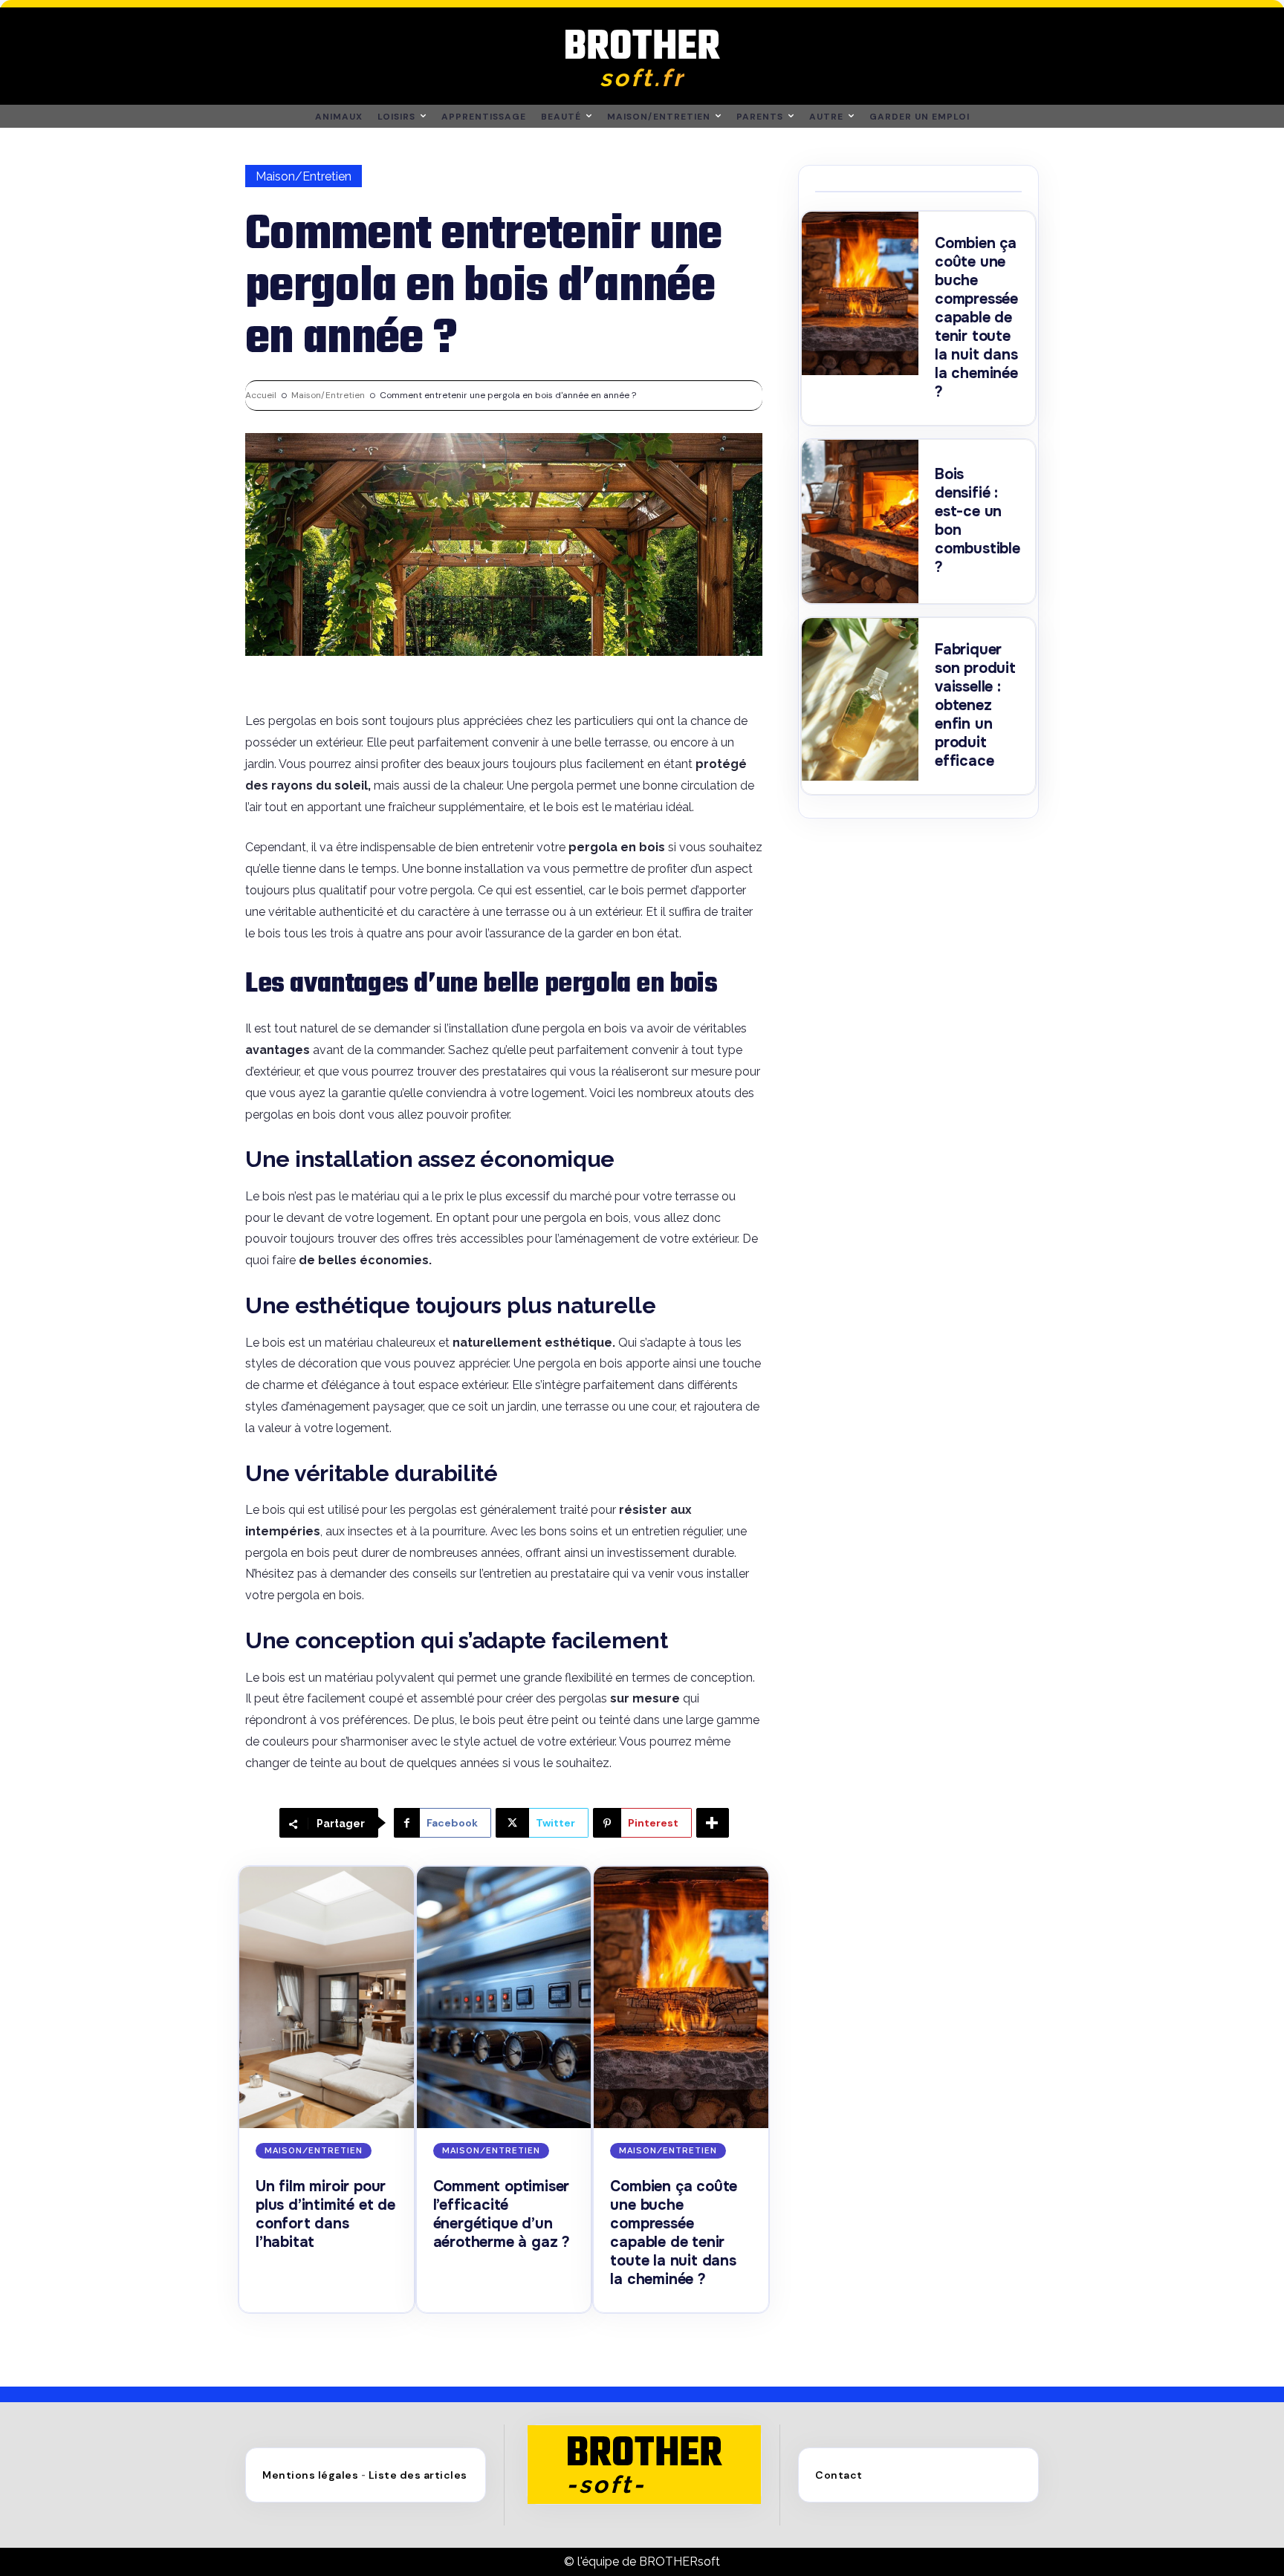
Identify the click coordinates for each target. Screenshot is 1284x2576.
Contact (839, 2475)
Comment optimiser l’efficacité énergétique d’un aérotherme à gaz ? (502, 2214)
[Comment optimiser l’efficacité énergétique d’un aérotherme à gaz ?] (504, 1997)
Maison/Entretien (304, 176)
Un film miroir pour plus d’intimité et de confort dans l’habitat (325, 2214)
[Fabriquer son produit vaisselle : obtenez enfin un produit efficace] (860, 700)
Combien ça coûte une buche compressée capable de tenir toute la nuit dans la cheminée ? (674, 2233)
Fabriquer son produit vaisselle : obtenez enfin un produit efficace (975, 705)
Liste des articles (418, 2475)
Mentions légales (310, 2475)
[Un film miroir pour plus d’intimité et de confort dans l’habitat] (327, 1997)
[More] (713, 1823)
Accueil (261, 395)
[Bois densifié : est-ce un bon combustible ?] (860, 521)
